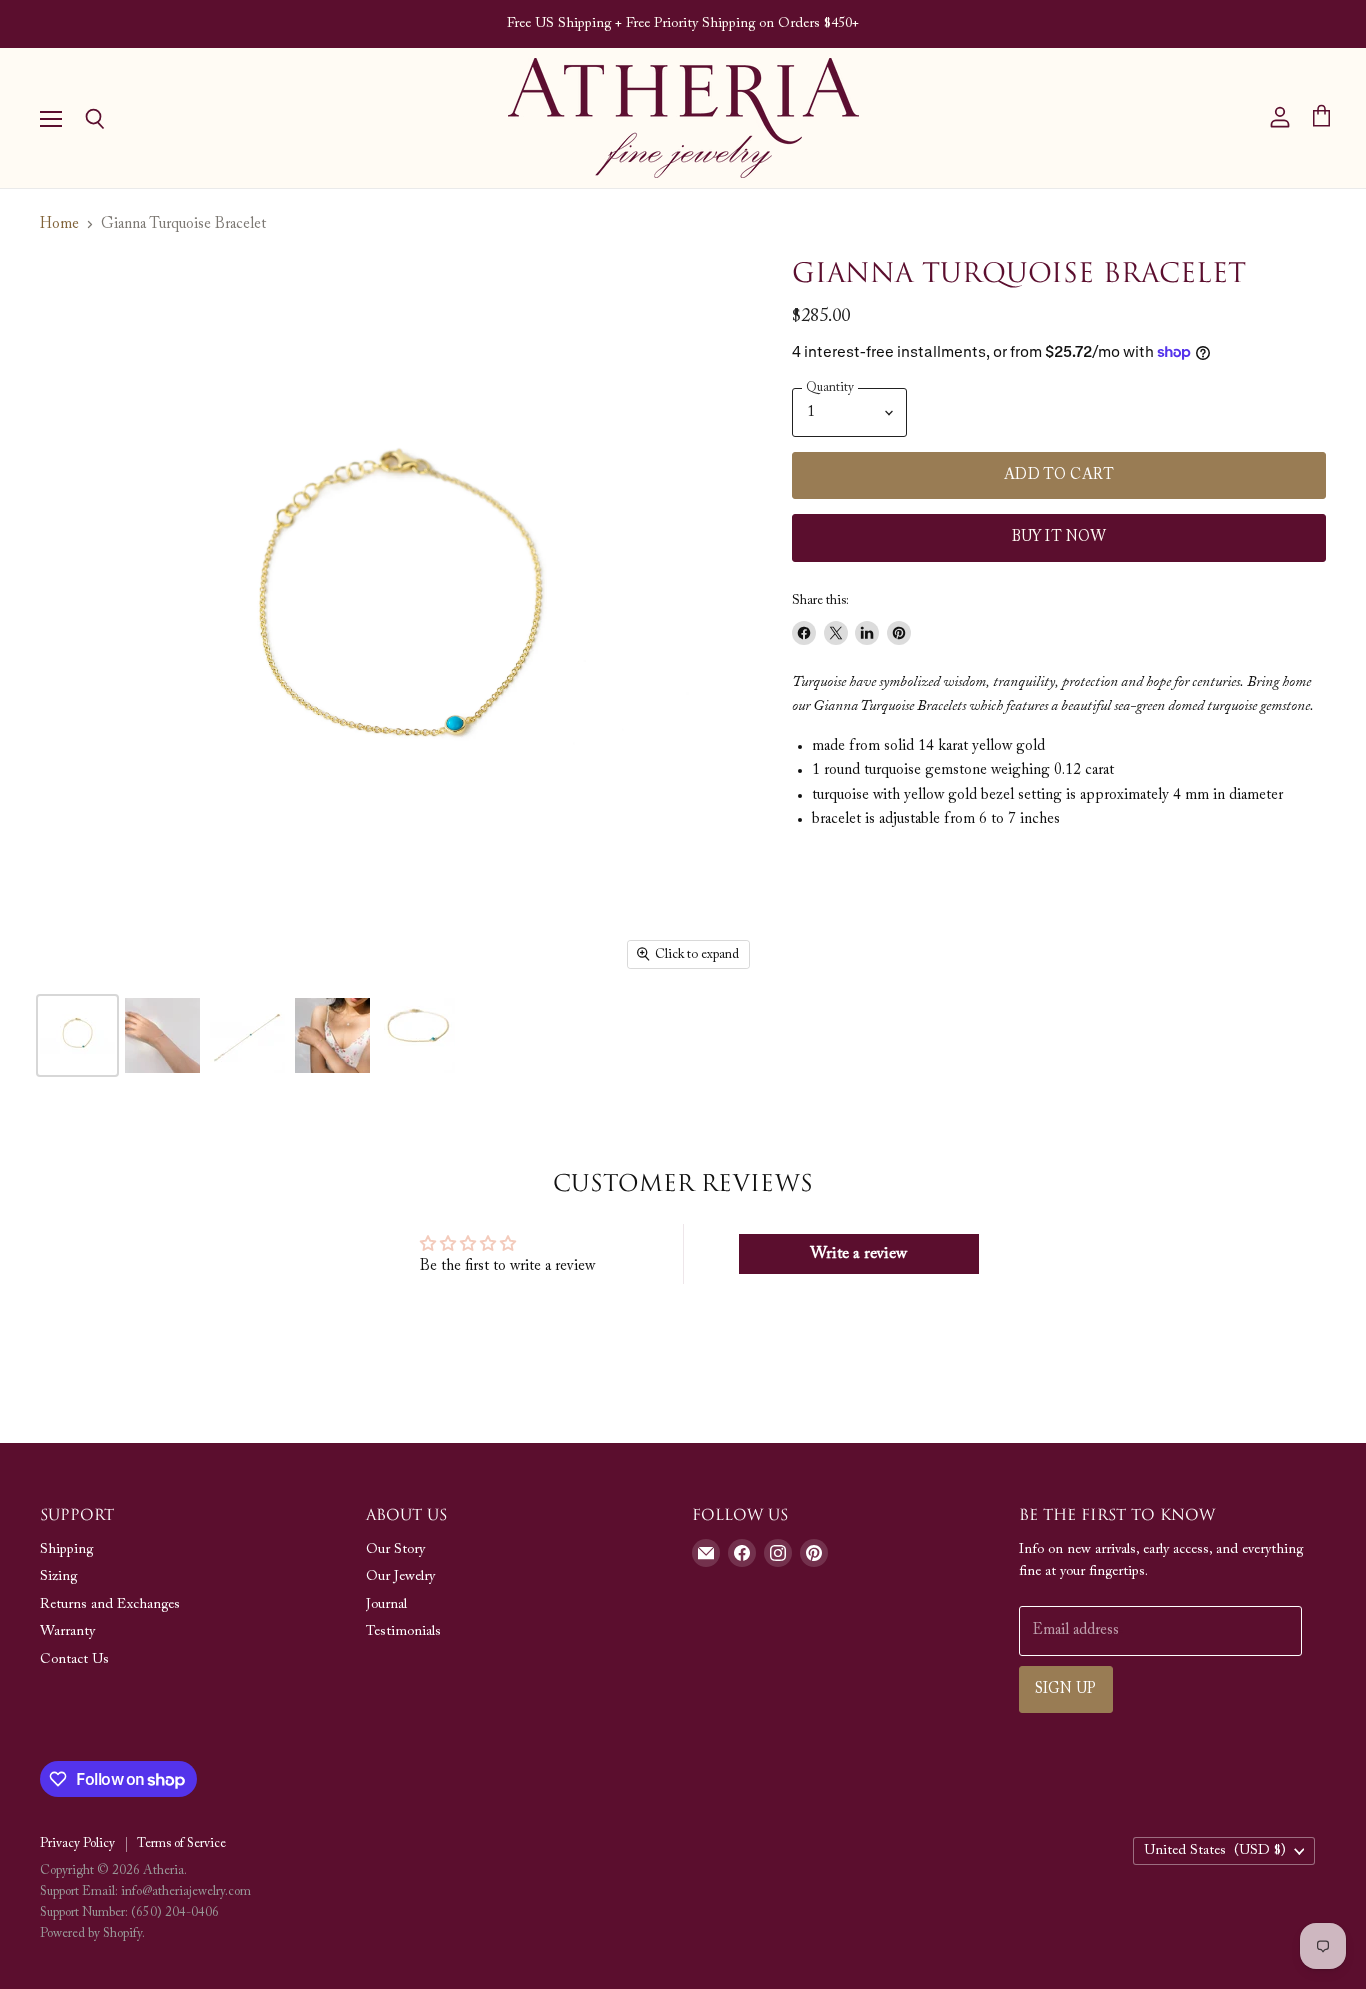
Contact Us (74, 1660)
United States (1215, 1851)
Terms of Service (181, 1843)
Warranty (67, 1632)
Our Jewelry (400, 1577)
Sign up (1066, 1689)
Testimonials (403, 1632)
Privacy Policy (77, 1843)
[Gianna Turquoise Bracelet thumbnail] (77, 1035)
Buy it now (1059, 537)
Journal (386, 1605)
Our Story (395, 1550)
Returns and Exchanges (110, 1605)
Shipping (66, 1550)
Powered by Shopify (91, 1933)
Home (59, 224)
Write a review (858, 1254)
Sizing (58, 1577)
